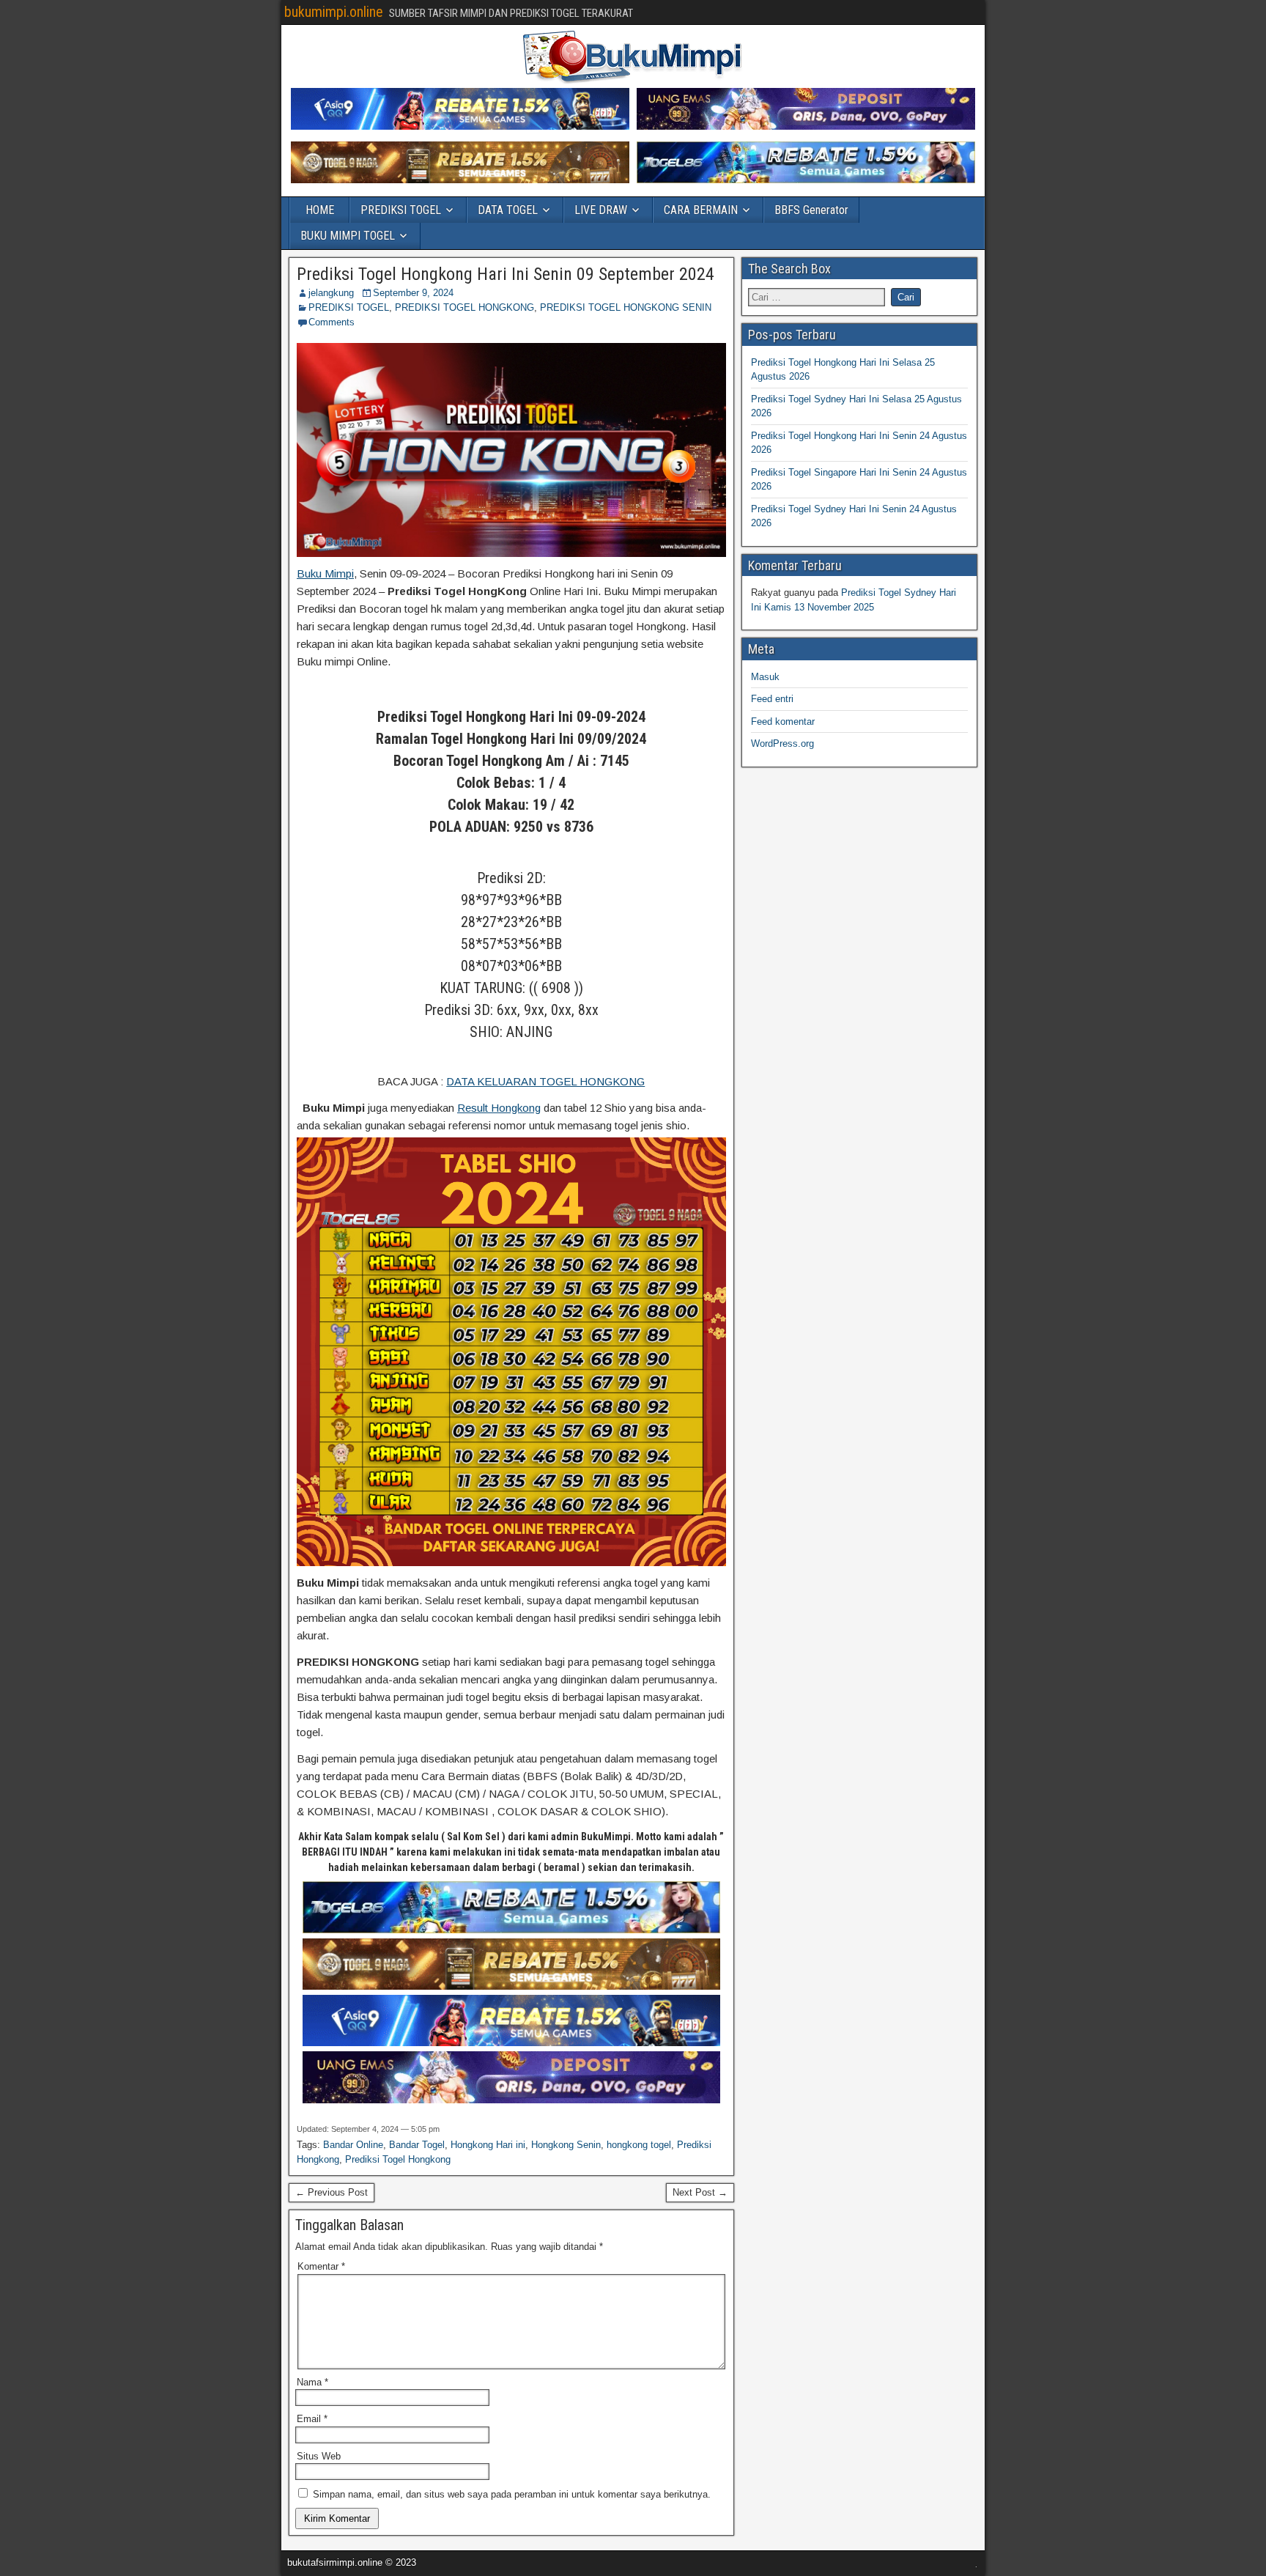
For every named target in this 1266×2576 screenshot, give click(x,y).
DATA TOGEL (508, 210)
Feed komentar (783, 721)
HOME (320, 210)
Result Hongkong (499, 1108)
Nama (312, 2382)
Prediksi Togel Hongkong (398, 2159)
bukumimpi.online (334, 12)
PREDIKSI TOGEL (401, 210)
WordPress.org (782, 743)
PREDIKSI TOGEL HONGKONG (464, 307)
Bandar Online (353, 2145)
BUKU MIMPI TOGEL (348, 236)
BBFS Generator (811, 210)
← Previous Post (332, 2192)
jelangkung (331, 293)
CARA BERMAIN (701, 210)
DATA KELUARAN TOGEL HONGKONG (545, 1081)
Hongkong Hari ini (488, 2145)
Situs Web (319, 2456)
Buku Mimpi (325, 573)
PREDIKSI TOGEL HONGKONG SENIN (626, 307)
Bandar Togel (417, 2145)
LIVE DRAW (601, 210)
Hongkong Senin (566, 2145)
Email (312, 2419)
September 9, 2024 (413, 293)
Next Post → (700, 2192)
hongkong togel (639, 2145)
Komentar (321, 2266)
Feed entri (772, 699)
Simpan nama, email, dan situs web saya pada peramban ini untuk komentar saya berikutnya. (512, 2494)
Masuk (765, 677)
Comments (332, 322)
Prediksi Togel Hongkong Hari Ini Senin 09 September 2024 (506, 274)
